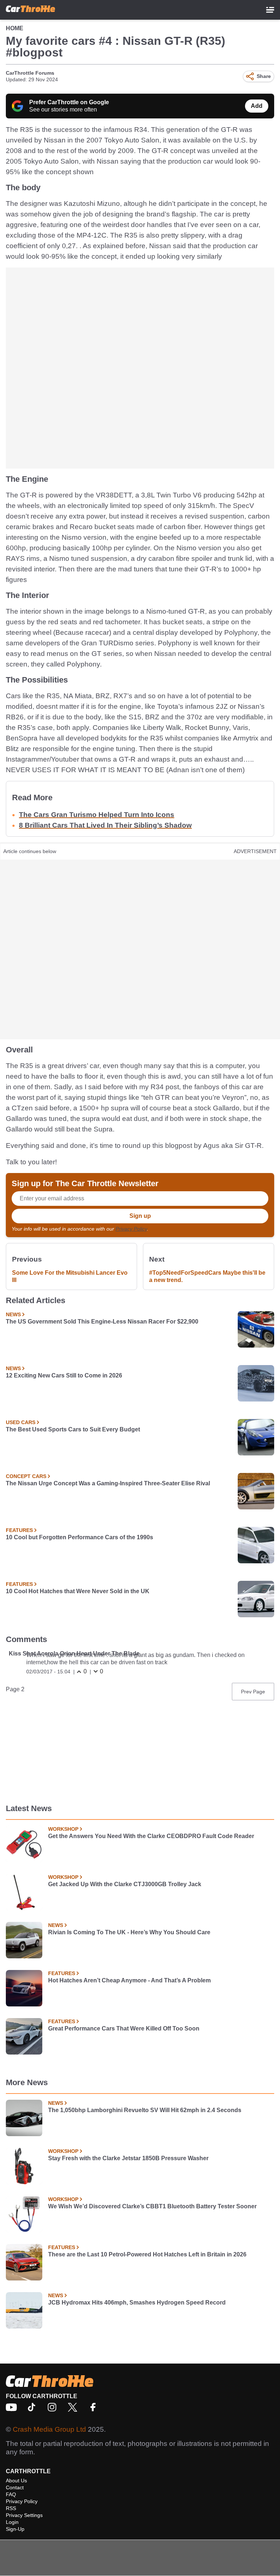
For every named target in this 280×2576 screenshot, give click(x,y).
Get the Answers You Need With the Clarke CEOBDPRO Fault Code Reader (151, 1836)
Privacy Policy (131, 1229)
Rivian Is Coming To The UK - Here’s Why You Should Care (129, 1932)
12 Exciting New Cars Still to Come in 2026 (64, 1375)
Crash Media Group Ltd (49, 2429)
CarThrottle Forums (30, 73)
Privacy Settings (24, 2515)
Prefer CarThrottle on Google (69, 102)
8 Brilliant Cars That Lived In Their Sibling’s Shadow (105, 825)
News (13, 1314)
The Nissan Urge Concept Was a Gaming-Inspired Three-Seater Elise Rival (108, 1483)
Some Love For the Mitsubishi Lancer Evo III (70, 1276)
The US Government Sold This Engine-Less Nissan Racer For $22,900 (102, 1322)
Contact (15, 2487)
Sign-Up (15, 2529)
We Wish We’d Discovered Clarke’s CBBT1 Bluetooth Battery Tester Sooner (152, 2206)
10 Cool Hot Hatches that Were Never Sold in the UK (78, 1591)
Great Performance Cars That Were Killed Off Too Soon (124, 2028)
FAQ (11, 2494)
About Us (16, 2481)
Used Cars (21, 1422)
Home (15, 28)
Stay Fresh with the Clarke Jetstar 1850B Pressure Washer (128, 2158)
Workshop (63, 1829)
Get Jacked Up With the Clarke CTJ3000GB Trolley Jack (125, 1884)
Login (12, 2522)
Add (257, 106)
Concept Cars (26, 1476)
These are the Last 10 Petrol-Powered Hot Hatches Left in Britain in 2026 (147, 2254)
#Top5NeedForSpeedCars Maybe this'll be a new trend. (207, 1276)
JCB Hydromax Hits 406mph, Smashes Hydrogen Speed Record (137, 2303)
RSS (11, 2508)
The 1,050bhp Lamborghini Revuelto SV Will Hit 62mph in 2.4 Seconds (145, 2110)
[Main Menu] (270, 10)
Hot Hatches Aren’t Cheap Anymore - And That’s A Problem (129, 1980)
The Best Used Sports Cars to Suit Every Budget (73, 1429)
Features (19, 1530)
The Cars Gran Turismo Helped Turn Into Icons (97, 815)
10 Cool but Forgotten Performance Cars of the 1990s (79, 1537)
